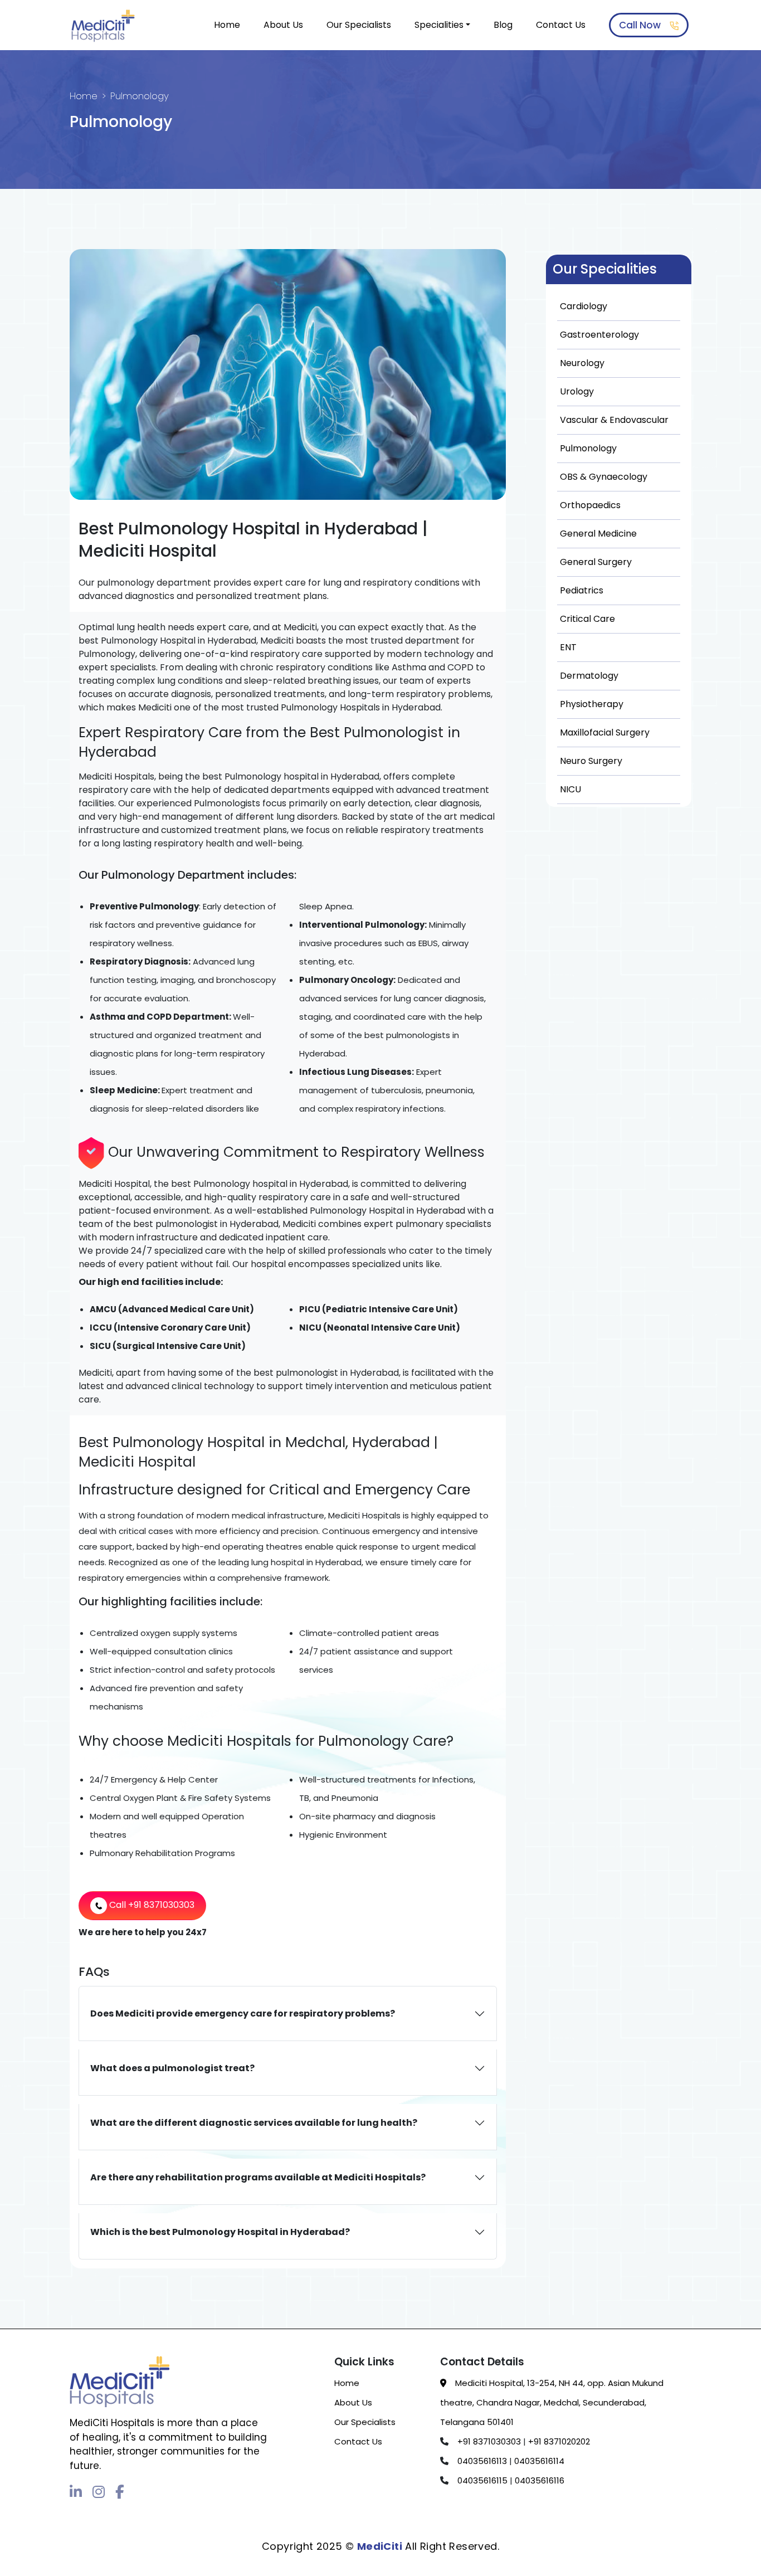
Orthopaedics (590, 505)
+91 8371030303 (488, 2441)
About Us (283, 25)
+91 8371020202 (558, 2441)
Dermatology (589, 676)
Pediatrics (582, 590)
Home (227, 25)
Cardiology (584, 306)
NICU (570, 789)
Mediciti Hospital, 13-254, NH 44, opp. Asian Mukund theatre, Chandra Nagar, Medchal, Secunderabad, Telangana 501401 (552, 2402)
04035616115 (481, 2480)
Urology (577, 391)
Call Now (641, 25)
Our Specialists (359, 25)
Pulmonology (588, 448)
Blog (503, 25)
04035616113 (481, 2461)
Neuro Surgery (591, 761)
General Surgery (596, 562)
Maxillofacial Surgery (605, 732)
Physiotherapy (592, 704)
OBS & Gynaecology (604, 477)
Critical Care (587, 619)
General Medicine (598, 534)
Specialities (439, 25)
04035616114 (538, 2461)
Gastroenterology (599, 335)
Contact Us (561, 25)
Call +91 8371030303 (151, 1905)
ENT (568, 647)
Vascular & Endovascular (614, 420)
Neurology (582, 363)
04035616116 (538, 2480)
